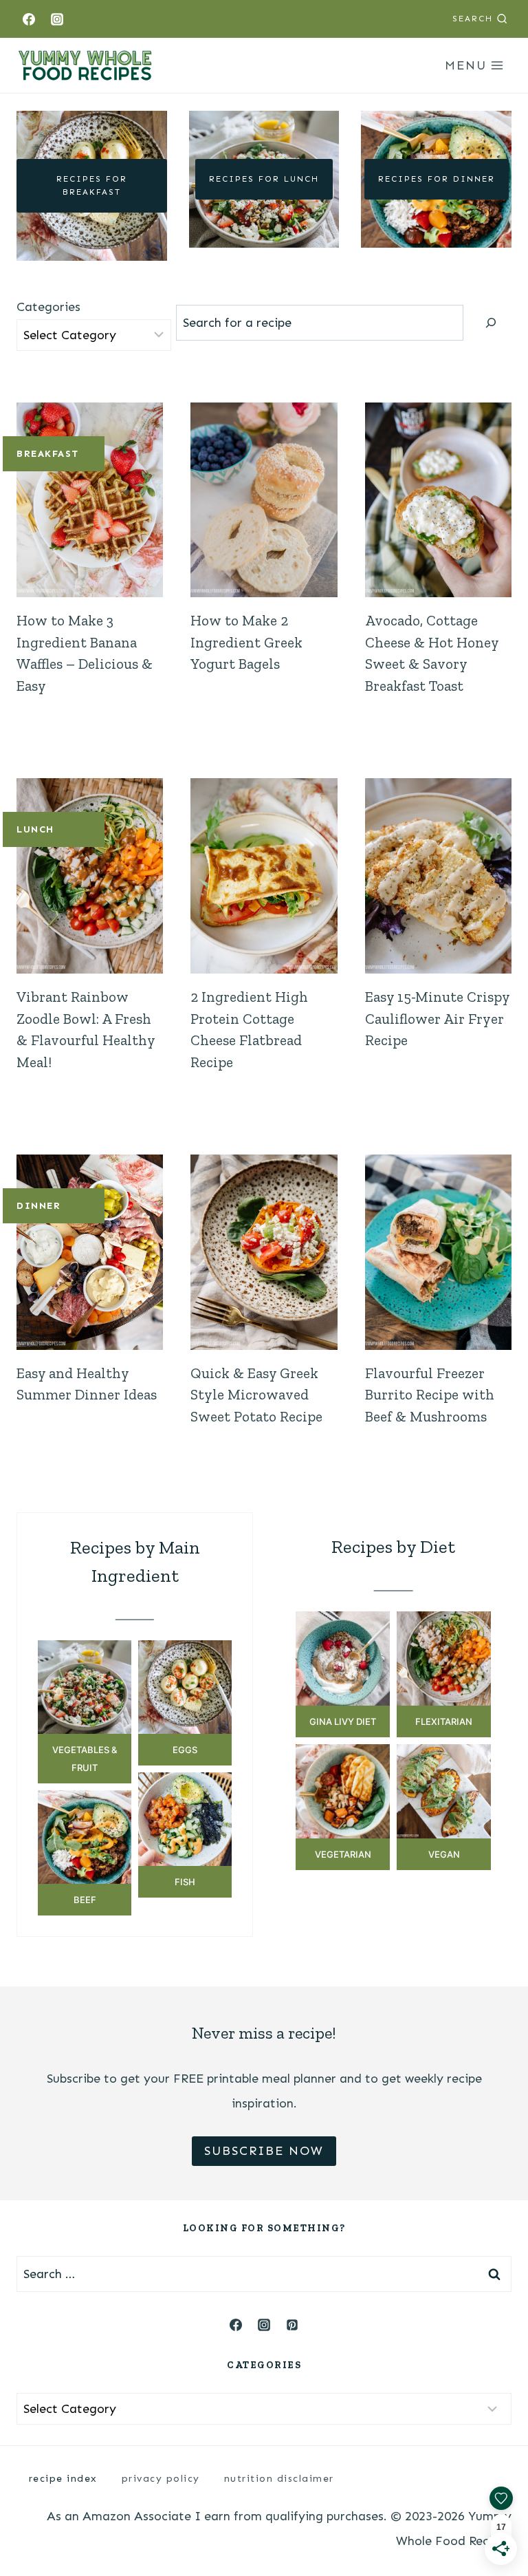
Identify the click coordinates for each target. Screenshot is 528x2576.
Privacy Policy (161, 2479)
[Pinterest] (292, 2325)
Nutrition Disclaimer (279, 2479)
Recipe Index (63, 2479)
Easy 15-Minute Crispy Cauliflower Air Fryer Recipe (437, 1018)
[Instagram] (57, 19)
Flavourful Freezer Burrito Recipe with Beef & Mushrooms (430, 1395)
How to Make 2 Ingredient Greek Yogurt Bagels (246, 642)
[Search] (491, 323)
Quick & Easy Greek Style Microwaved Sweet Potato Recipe (256, 1395)
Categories (48, 307)
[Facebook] (29, 19)
